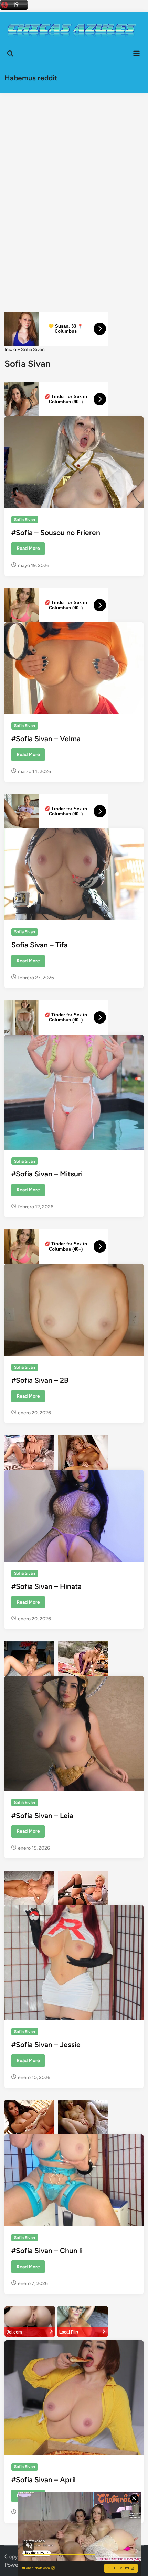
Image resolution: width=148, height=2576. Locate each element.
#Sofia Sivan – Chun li (47, 2251)
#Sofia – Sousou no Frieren (56, 533)
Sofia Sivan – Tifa (40, 945)
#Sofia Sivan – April (44, 2480)
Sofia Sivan (25, 520)
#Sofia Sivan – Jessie (46, 2044)
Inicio (10, 349)
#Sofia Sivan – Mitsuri (47, 1174)
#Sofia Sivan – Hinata (46, 1586)
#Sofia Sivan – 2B (40, 1380)
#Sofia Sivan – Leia (42, 1815)
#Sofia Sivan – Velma (46, 739)
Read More (28, 550)
